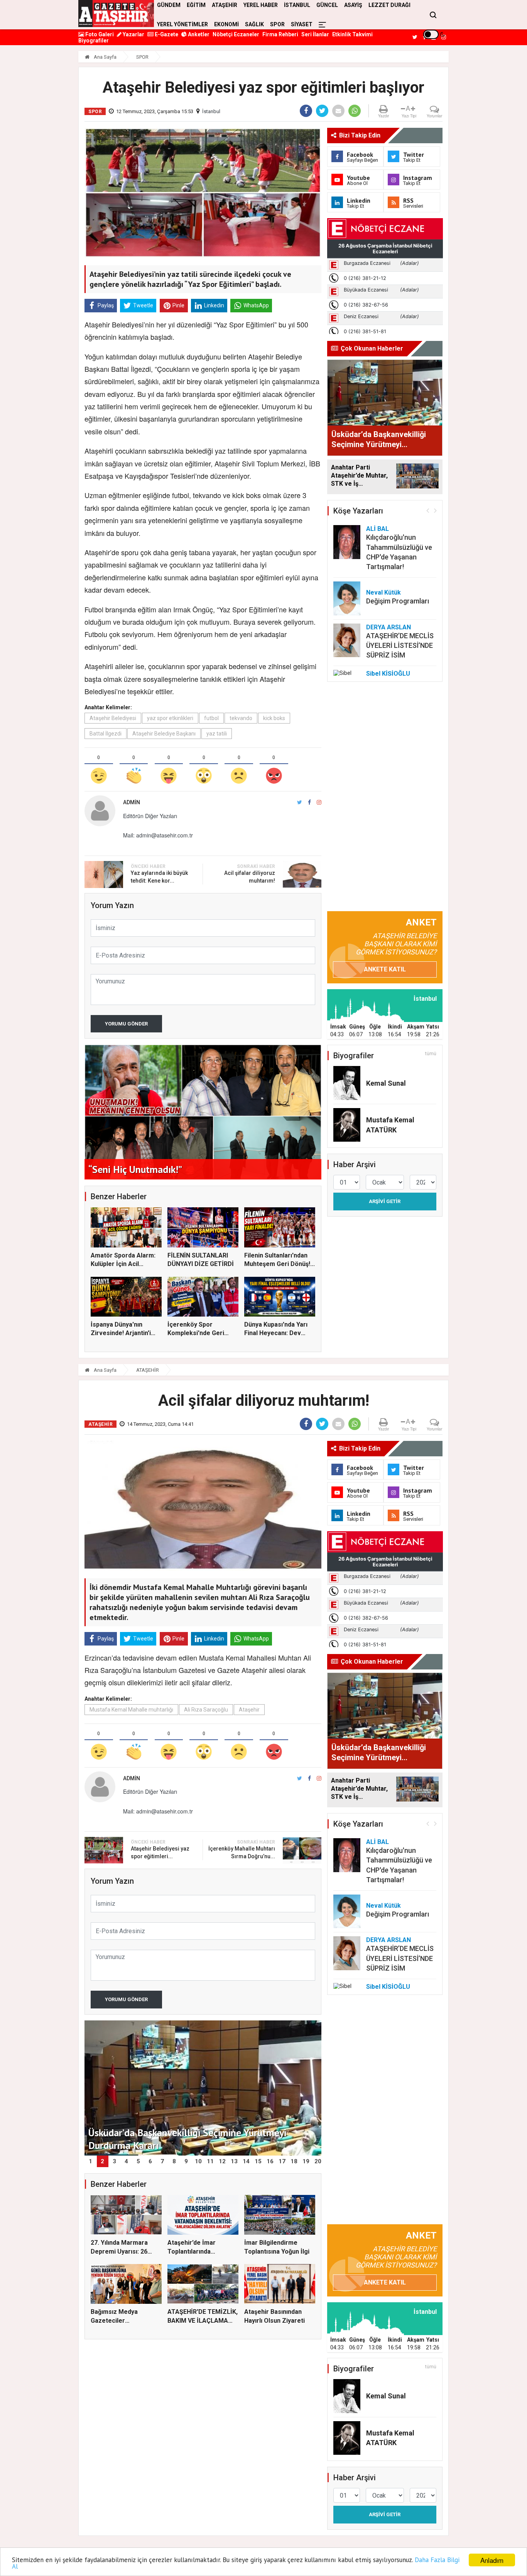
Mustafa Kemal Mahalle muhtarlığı (131, 1710)
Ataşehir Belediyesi (113, 718)
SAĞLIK (254, 24)
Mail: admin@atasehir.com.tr (158, 835)
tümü (431, 1054)
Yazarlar (133, 34)
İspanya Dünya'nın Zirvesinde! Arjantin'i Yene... (121, 1333)
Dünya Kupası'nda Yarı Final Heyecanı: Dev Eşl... (276, 1333)
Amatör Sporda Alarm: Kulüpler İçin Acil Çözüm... (123, 1264)
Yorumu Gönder (126, 1024)
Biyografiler (94, 41)
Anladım (492, 2560)
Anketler (198, 34)
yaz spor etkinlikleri (170, 718)
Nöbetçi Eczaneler (236, 34)
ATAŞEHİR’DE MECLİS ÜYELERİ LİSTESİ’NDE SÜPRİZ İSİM (400, 645)
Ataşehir (249, 1710)
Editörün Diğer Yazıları (150, 816)
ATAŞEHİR (148, 1370)
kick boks (274, 718)
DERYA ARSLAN (388, 627)
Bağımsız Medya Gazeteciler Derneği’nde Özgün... (121, 2320)
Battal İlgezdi (106, 734)
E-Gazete (166, 34)
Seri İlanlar (315, 34)
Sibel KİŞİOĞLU (388, 674)
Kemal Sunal (386, 1083)
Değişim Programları (398, 601)
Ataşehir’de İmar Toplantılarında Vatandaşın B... (192, 2251)
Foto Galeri (99, 34)
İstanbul (211, 111)
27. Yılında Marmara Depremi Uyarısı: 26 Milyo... (119, 2251)
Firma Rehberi (280, 34)
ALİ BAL (378, 529)
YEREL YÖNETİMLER (182, 24)
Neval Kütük (383, 592)
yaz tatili (217, 734)
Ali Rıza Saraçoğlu (206, 1710)
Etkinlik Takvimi (352, 34)
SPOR (277, 24)
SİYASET (302, 24)
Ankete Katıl (385, 969)
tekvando (241, 718)
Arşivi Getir (385, 1201)
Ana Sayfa (105, 57)
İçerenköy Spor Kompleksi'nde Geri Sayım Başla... (196, 1333)
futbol (211, 718)
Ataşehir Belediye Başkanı (164, 734)
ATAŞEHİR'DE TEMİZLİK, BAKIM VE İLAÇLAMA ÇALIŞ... (203, 2320)
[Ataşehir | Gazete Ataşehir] (116, 14)
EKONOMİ (226, 24)
